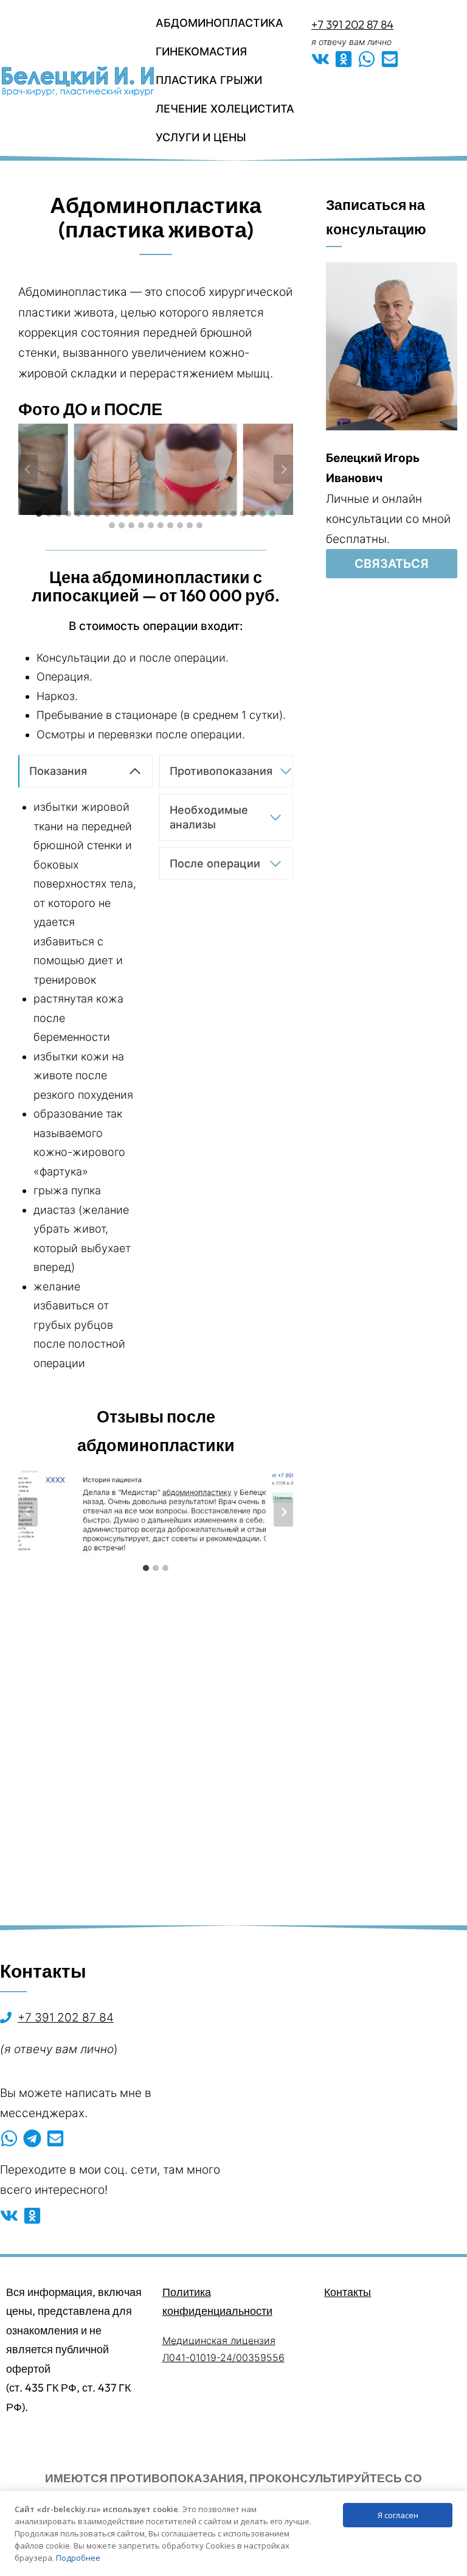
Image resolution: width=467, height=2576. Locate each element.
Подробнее (78, 2558)
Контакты (348, 2292)
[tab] (39, 514)
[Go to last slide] (28, 469)
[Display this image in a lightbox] (156, 1512)
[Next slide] (283, 469)
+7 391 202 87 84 (352, 24)
